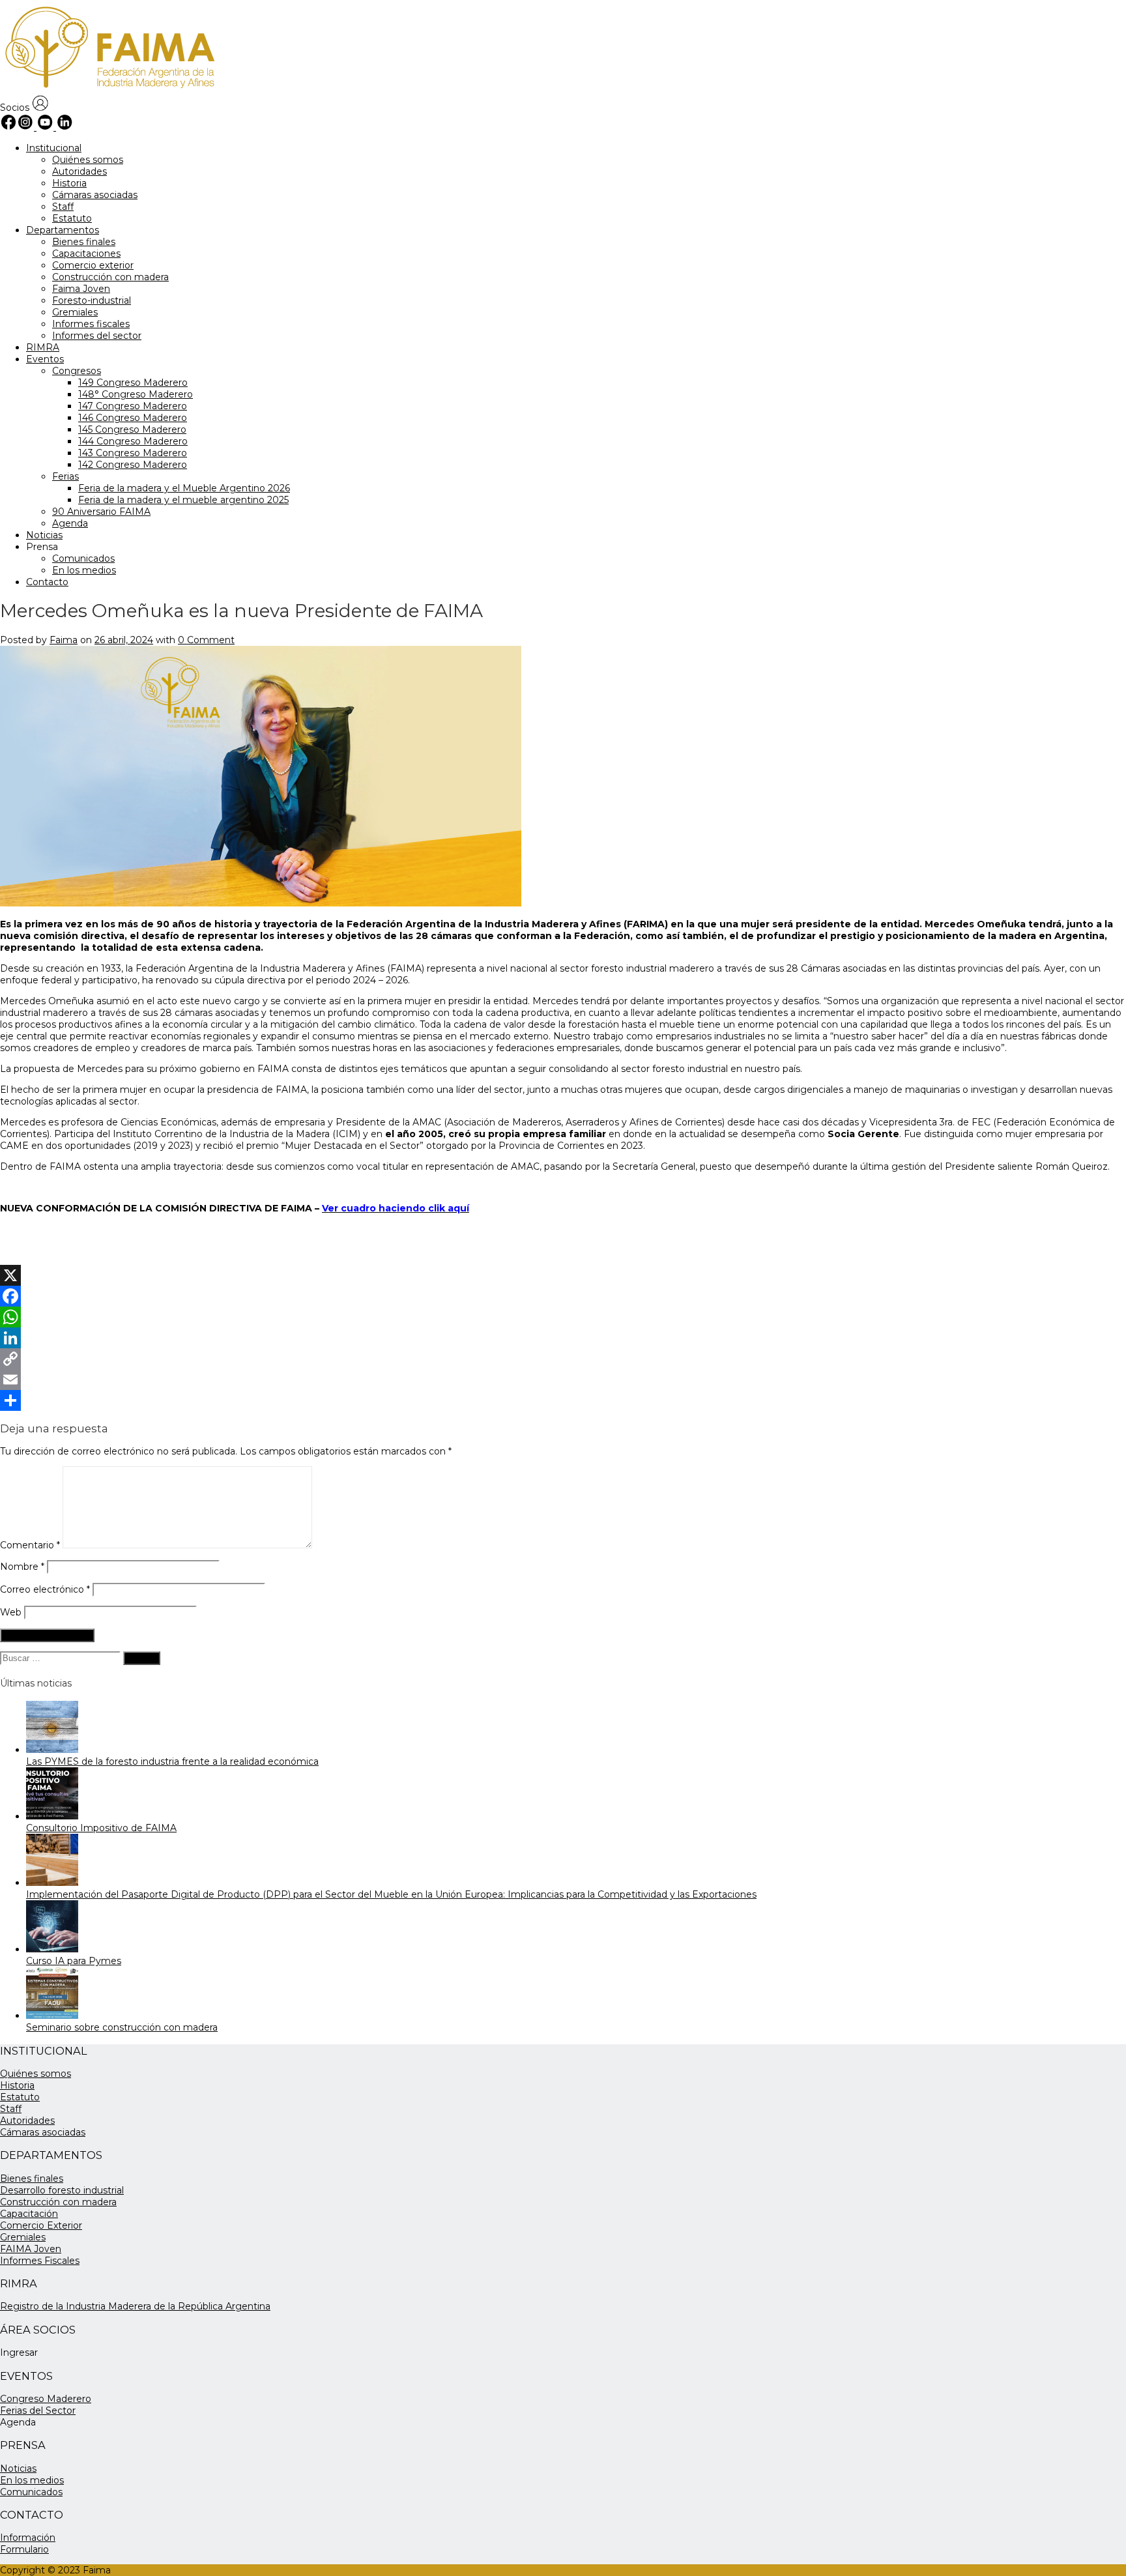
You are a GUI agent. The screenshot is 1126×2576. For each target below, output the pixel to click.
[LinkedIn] (563, 1338)
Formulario (24, 2549)
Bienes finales (84, 242)
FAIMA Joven (31, 2249)
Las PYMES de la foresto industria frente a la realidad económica (172, 1761)
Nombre (22, 1567)
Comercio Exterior (41, 2225)
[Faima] (108, 89)
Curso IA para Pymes (74, 1961)
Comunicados (83, 558)
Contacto (47, 582)
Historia (69, 183)
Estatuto (72, 218)
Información (28, 2538)
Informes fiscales (91, 324)
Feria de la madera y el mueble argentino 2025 (183, 500)
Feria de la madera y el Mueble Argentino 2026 (184, 488)
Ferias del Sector (38, 2410)
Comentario (30, 1545)
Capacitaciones (86, 253)
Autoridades (79, 171)
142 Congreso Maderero (133, 465)
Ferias (65, 476)
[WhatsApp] (563, 1317)
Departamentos (63, 230)
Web (11, 1612)
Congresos (77, 371)
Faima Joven (81, 289)
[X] (563, 1275)
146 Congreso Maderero (133, 418)
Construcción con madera (110, 277)
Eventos (45, 359)
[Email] (563, 1380)
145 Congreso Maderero (132, 429)
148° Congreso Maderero (136, 394)
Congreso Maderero (46, 2399)
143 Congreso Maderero (133, 453)
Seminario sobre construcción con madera (122, 2027)
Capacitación (29, 2214)
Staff (63, 207)
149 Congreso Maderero (133, 383)
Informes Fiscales (40, 2261)
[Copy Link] (563, 1359)
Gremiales (75, 312)
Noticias (44, 535)
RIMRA (43, 347)
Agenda (70, 523)
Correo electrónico (45, 1589)
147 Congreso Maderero (133, 406)
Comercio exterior (93, 265)
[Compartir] (563, 1400)
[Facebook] (563, 1296)
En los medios (84, 570)
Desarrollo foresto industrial (62, 2190)
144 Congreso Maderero (133, 441)
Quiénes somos (88, 160)
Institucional (54, 148)
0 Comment (206, 640)
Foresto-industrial (92, 300)
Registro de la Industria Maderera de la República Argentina (135, 2306)
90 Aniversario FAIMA (101, 512)
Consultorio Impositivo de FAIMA (101, 1828)
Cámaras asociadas (95, 195)
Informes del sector (97, 336)
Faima (64, 640)
